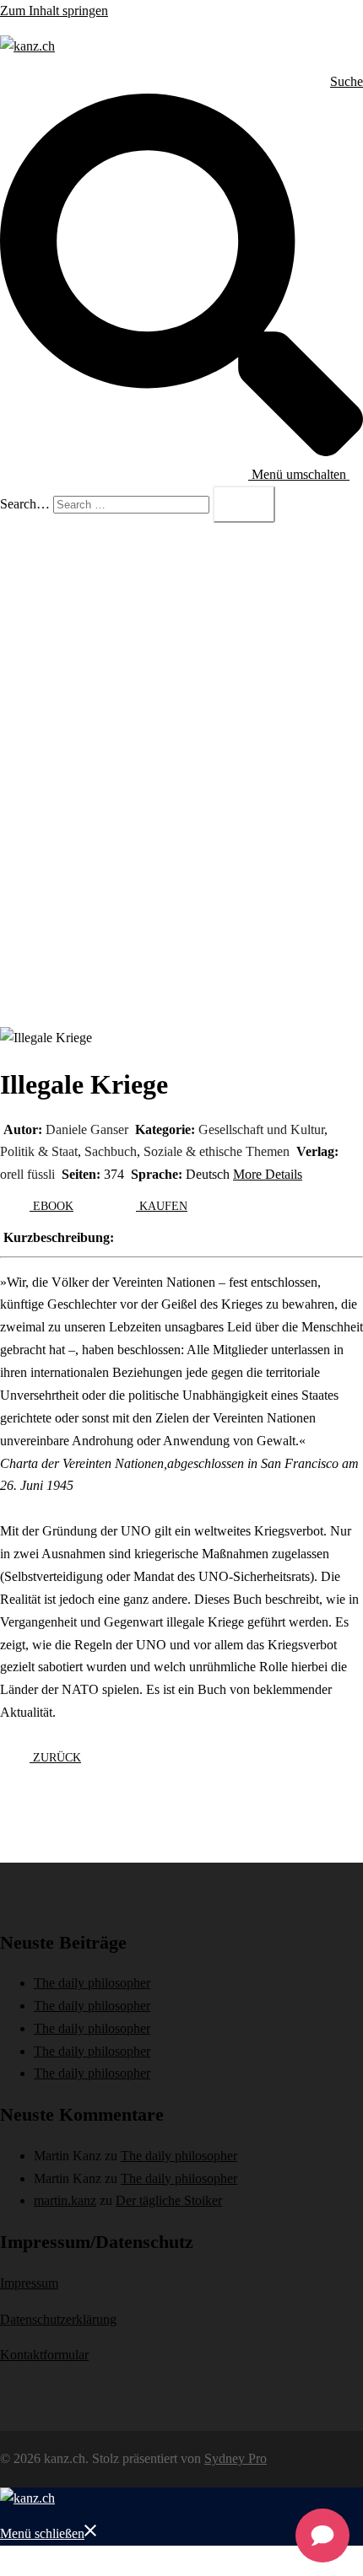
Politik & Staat (39, 1151)
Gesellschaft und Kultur (261, 1129)
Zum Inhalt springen (54, 11)
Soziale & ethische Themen (217, 1151)
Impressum (29, 2283)
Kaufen (162, 1206)
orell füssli (27, 1174)
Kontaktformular (44, 2355)
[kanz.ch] (27, 46)
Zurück (55, 1758)
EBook (51, 1206)
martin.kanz (65, 2200)
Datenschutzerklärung (58, 2319)
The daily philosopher (92, 1983)
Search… (25, 504)
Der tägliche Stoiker (169, 2200)
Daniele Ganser (87, 1129)
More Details (268, 1174)
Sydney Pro (236, 2458)
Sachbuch (111, 1151)
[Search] (244, 504)
